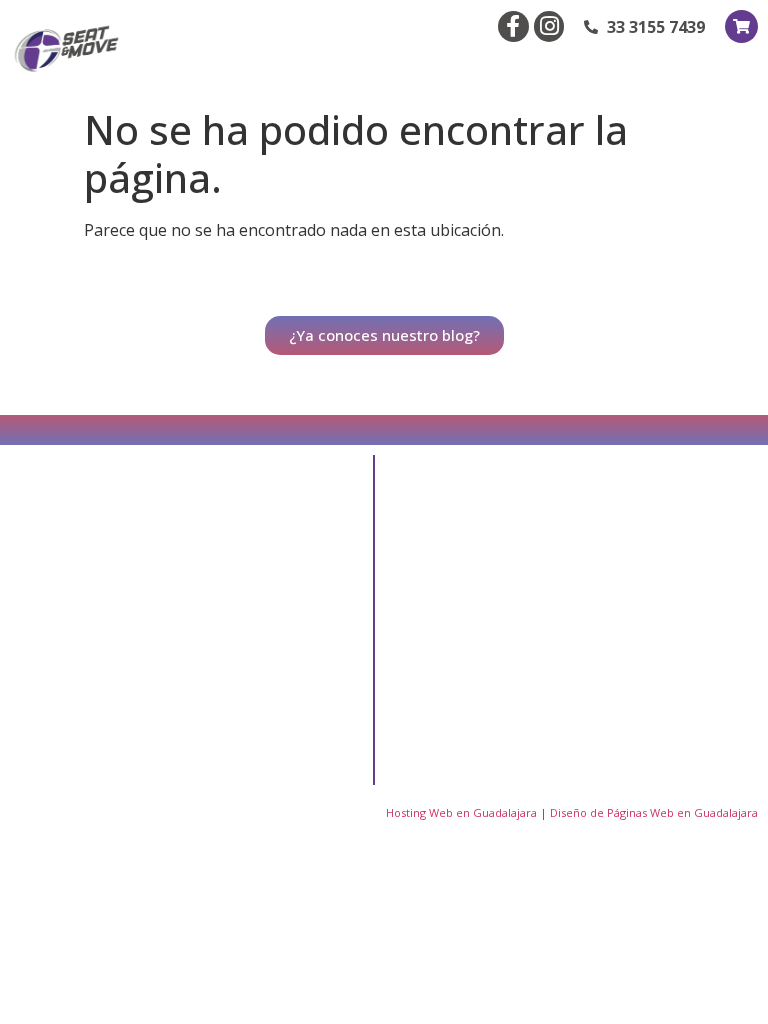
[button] (740, 67)
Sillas (615, 649)
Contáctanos (476, 675)
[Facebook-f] (513, 26)
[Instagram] (549, 26)
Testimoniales (644, 537)
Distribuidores (480, 629)
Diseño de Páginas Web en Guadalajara (654, 812)
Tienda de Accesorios (634, 593)
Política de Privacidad (468, 731)
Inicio (452, 537)
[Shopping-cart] (741, 26)
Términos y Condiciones (638, 705)
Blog (450, 583)
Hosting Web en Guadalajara (461, 812)
